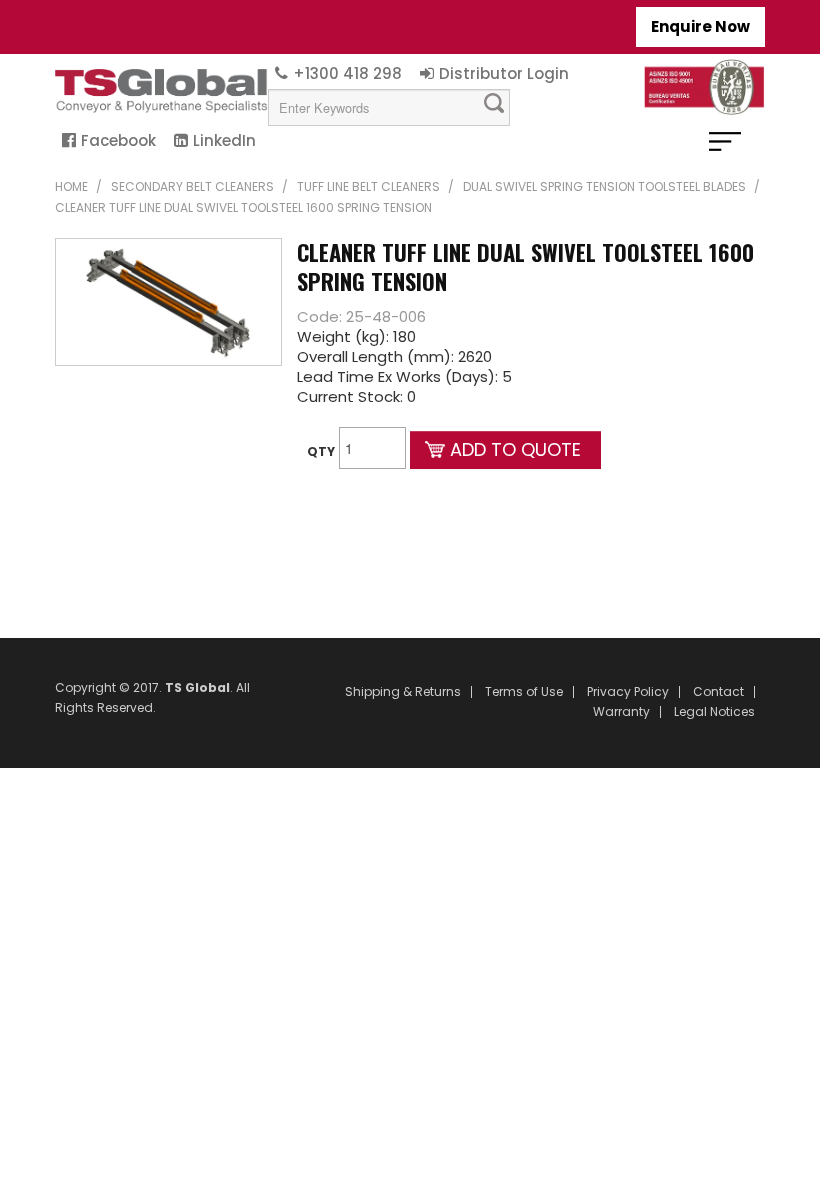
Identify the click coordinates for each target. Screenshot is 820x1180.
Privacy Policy (628, 692)
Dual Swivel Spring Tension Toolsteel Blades (604, 186)
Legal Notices (714, 712)
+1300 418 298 (347, 73)
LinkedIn (224, 140)
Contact (718, 692)
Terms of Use (524, 692)
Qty (321, 451)
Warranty (621, 712)
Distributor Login (504, 73)
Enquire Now (700, 26)
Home (71, 186)
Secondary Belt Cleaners (192, 186)
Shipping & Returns (403, 692)
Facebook (118, 140)
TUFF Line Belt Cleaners (368, 186)
